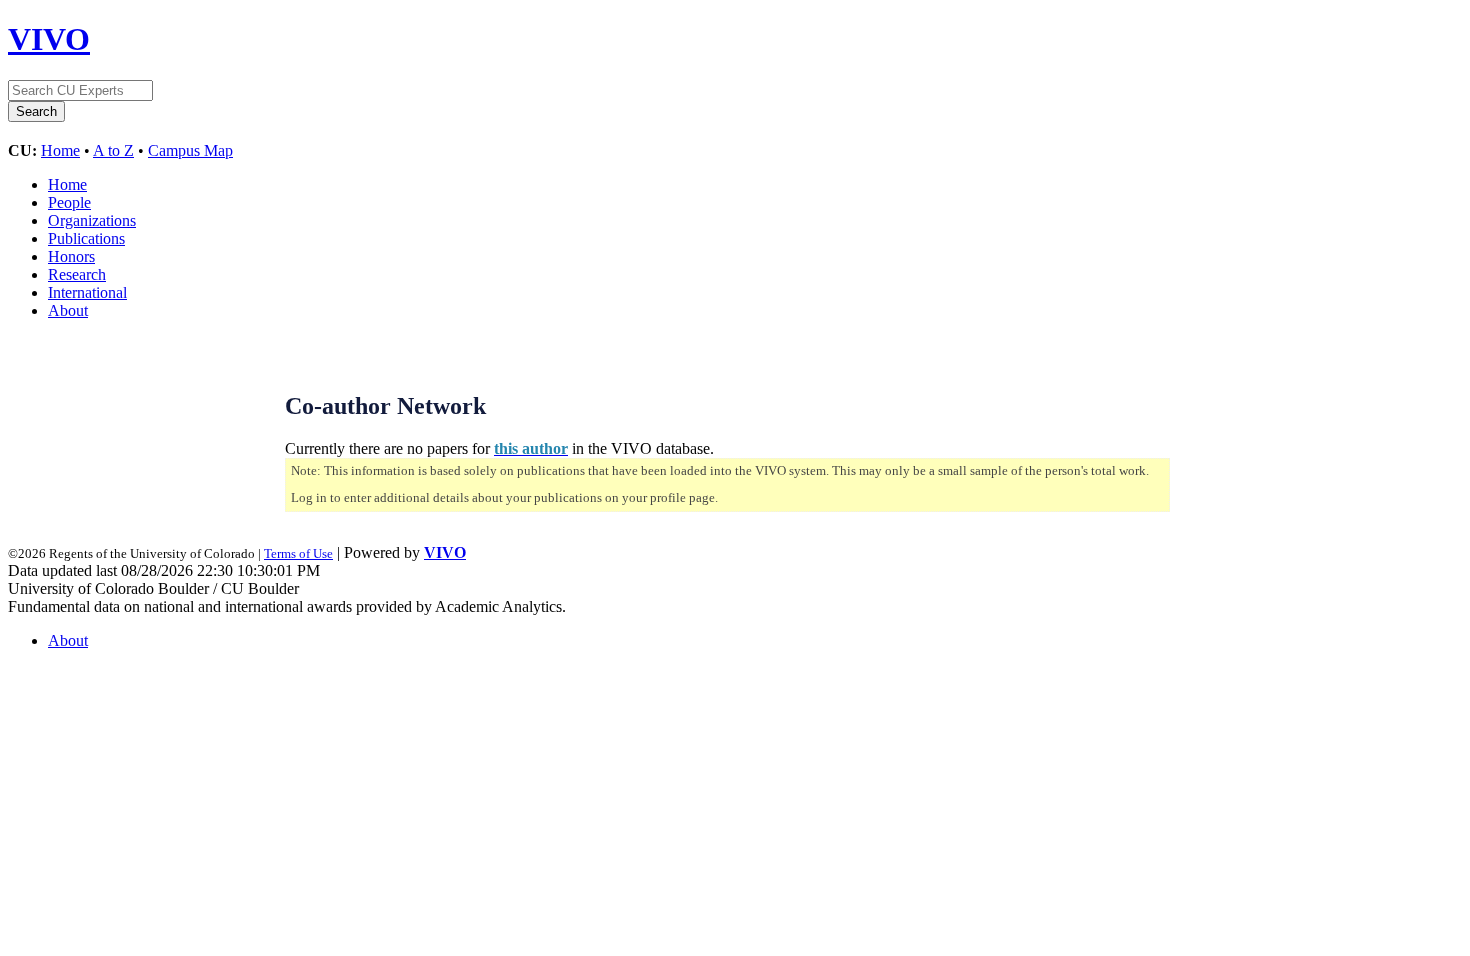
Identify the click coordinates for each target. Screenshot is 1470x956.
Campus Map (190, 150)
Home (60, 150)
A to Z (113, 150)
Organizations (92, 220)
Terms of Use (298, 553)
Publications (86, 238)
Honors (71, 256)
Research (77, 274)
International (87, 292)
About (68, 310)
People (69, 202)
